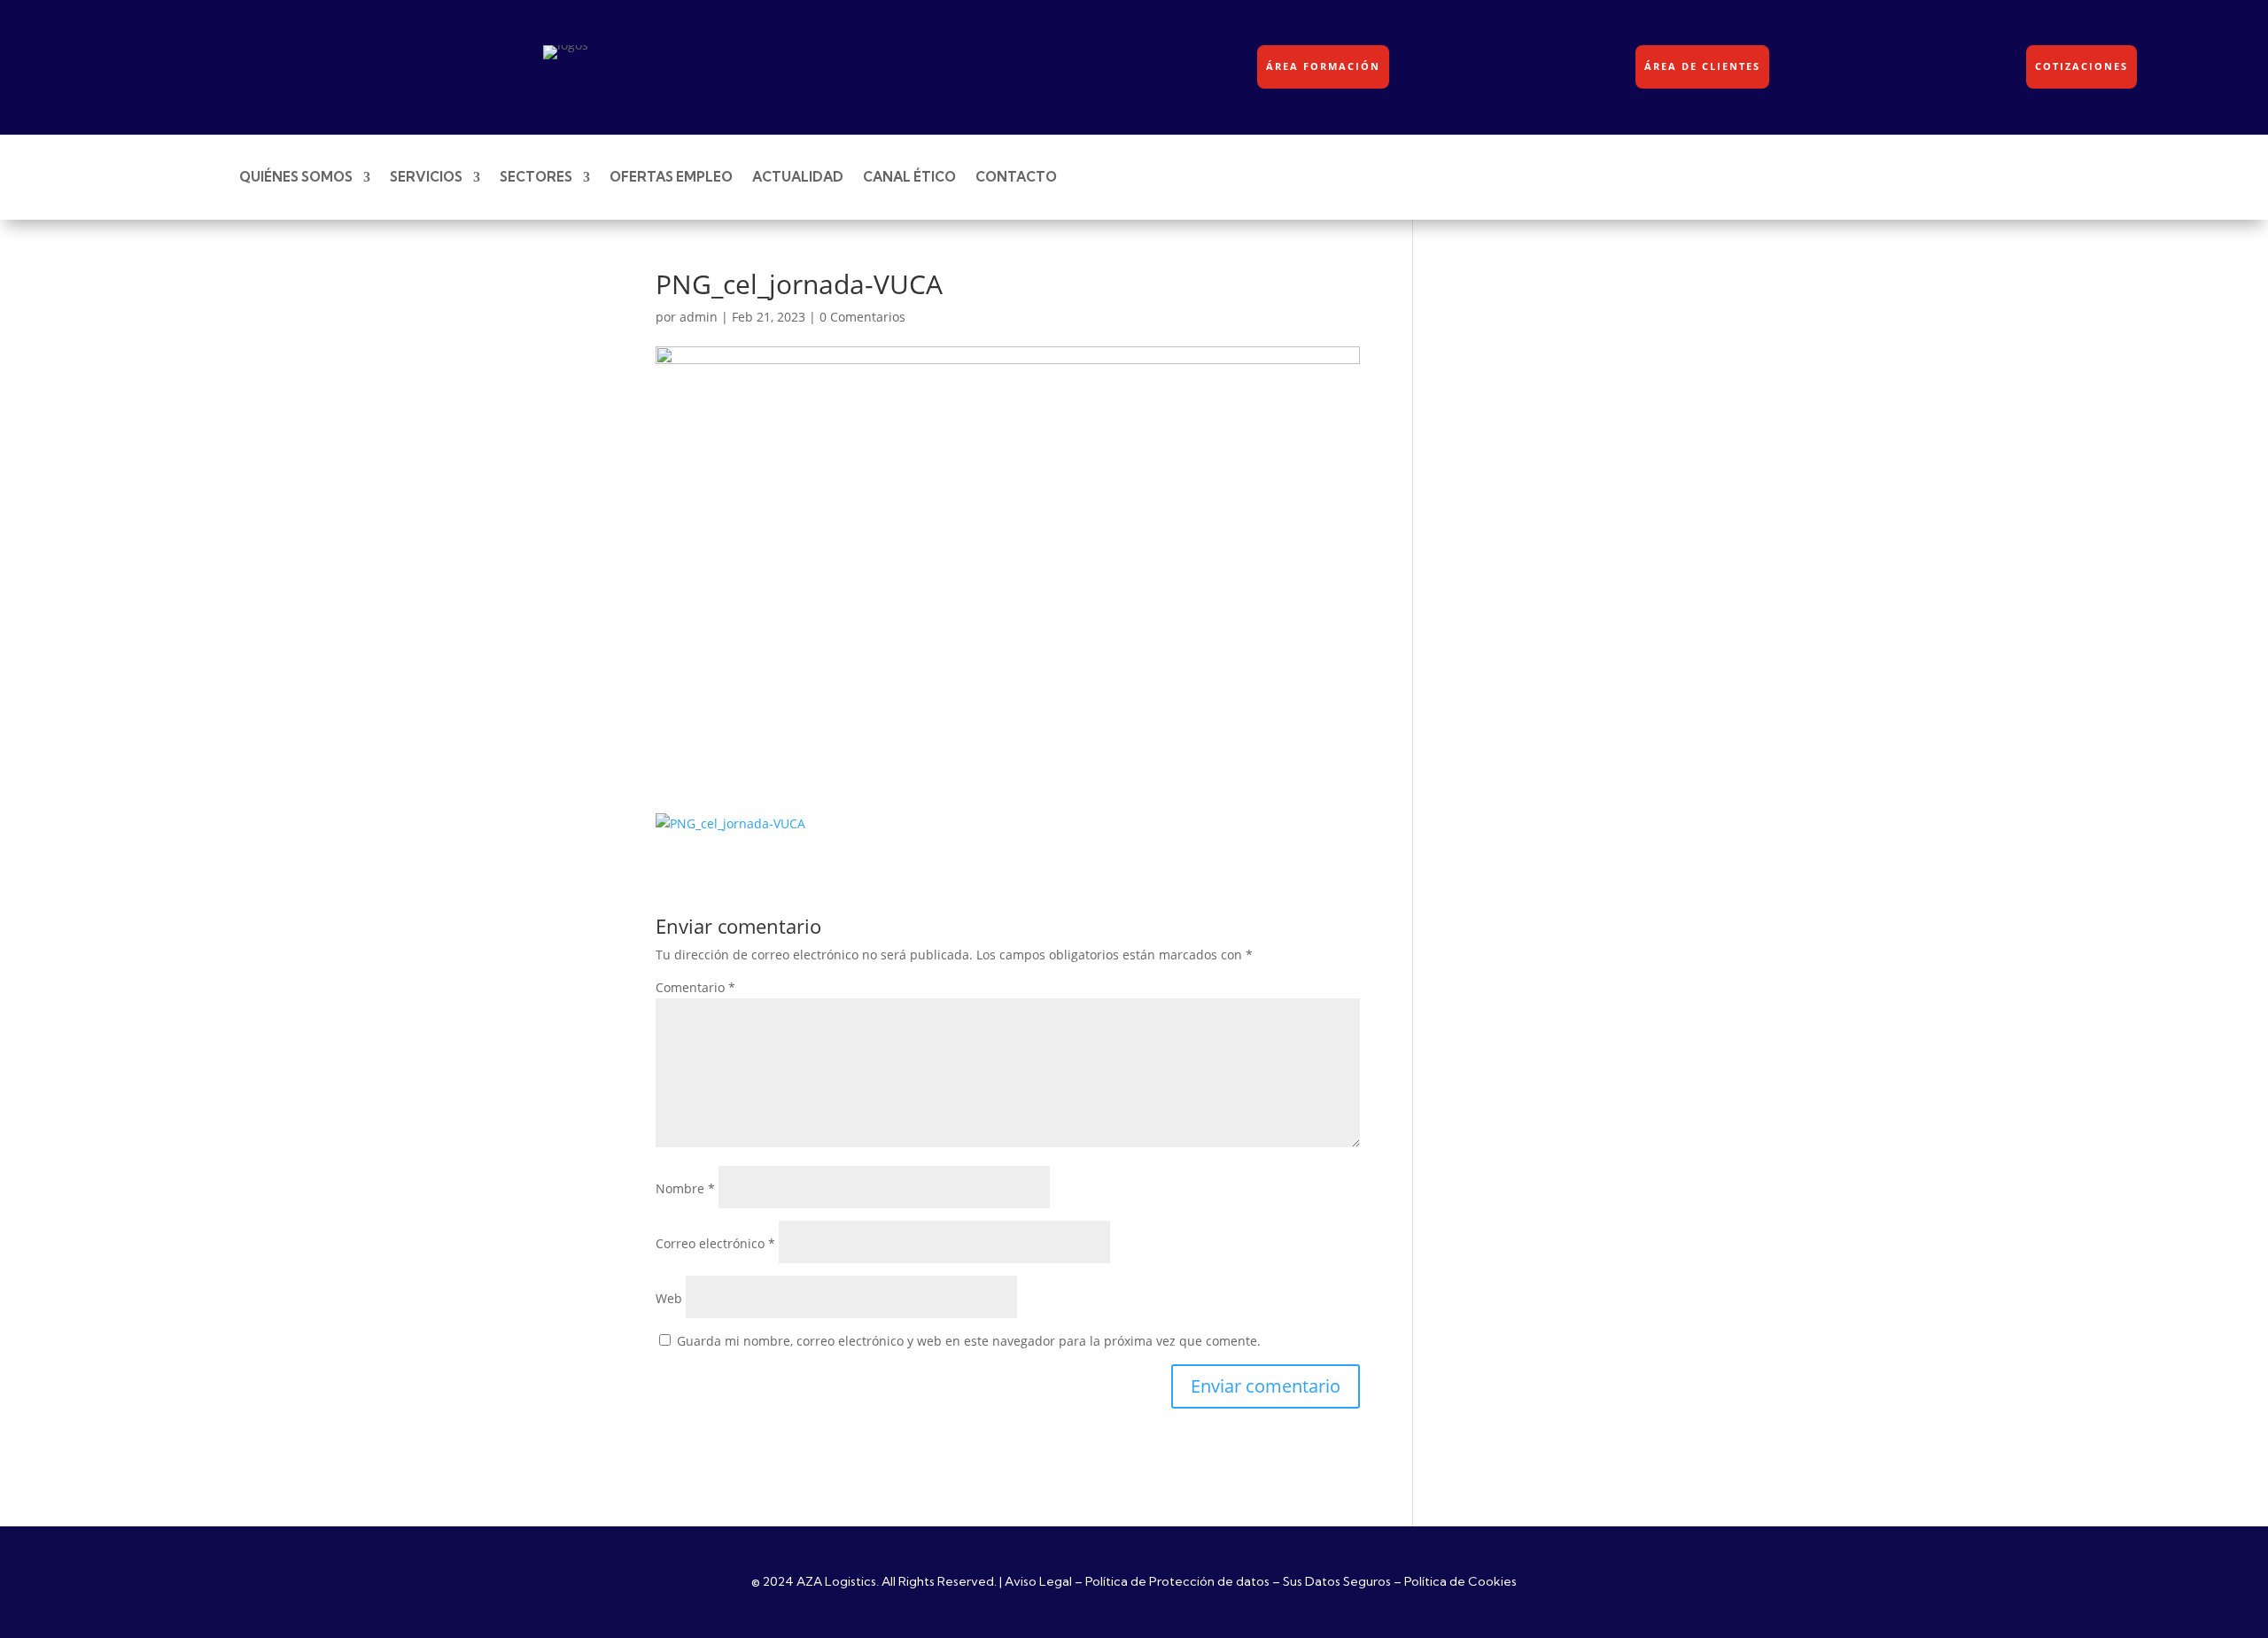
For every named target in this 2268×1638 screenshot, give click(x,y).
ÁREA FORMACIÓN (1323, 66)
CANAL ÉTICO (909, 177)
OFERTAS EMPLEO (671, 177)
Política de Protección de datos (1177, 1581)
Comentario (695, 987)
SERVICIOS (426, 177)
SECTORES (536, 177)
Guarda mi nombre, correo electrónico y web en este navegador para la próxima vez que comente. (969, 1341)
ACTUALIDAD (798, 177)
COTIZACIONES (2082, 66)
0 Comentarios (862, 317)
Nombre (685, 1188)
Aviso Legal (1038, 1581)
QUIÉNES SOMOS (296, 177)
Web (669, 1298)
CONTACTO (1016, 177)
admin (699, 317)
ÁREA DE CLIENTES (1702, 66)
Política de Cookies (1460, 1581)
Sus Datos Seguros (1337, 1581)
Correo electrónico (715, 1243)
